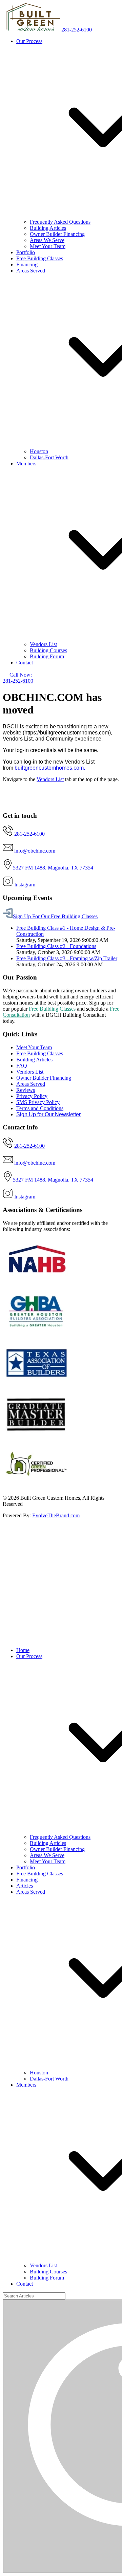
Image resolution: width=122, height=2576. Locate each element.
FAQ (22, 1066)
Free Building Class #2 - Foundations (56, 946)
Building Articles (48, 228)
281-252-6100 (77, 30)
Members (26, 2085)
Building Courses (48, 650)
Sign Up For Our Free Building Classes (55, 916)
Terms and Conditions (40, 1108)
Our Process (29, 1656)
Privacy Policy (32, 1096)
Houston (39, 451)
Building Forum (47, 656)
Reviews (26, 1090)
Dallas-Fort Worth (49, 457)
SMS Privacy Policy (38, 1102)
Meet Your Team (48, 246)
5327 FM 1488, (30, 868)
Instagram (25, 885)
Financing (27, 265)
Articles (25, 1886)
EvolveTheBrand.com (56, 1515)
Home (23, 1650)
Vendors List (43, 644)
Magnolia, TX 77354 (70, 868)
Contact (25, 663)
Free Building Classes (40, 258)
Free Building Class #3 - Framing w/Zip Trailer (67, 958)
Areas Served (31, 1084)
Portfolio (26, 252)
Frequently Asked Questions (60, 222)
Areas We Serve (47, 240)
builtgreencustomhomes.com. (50, 768)
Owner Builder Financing (57, 234)
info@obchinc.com (35, 851)
